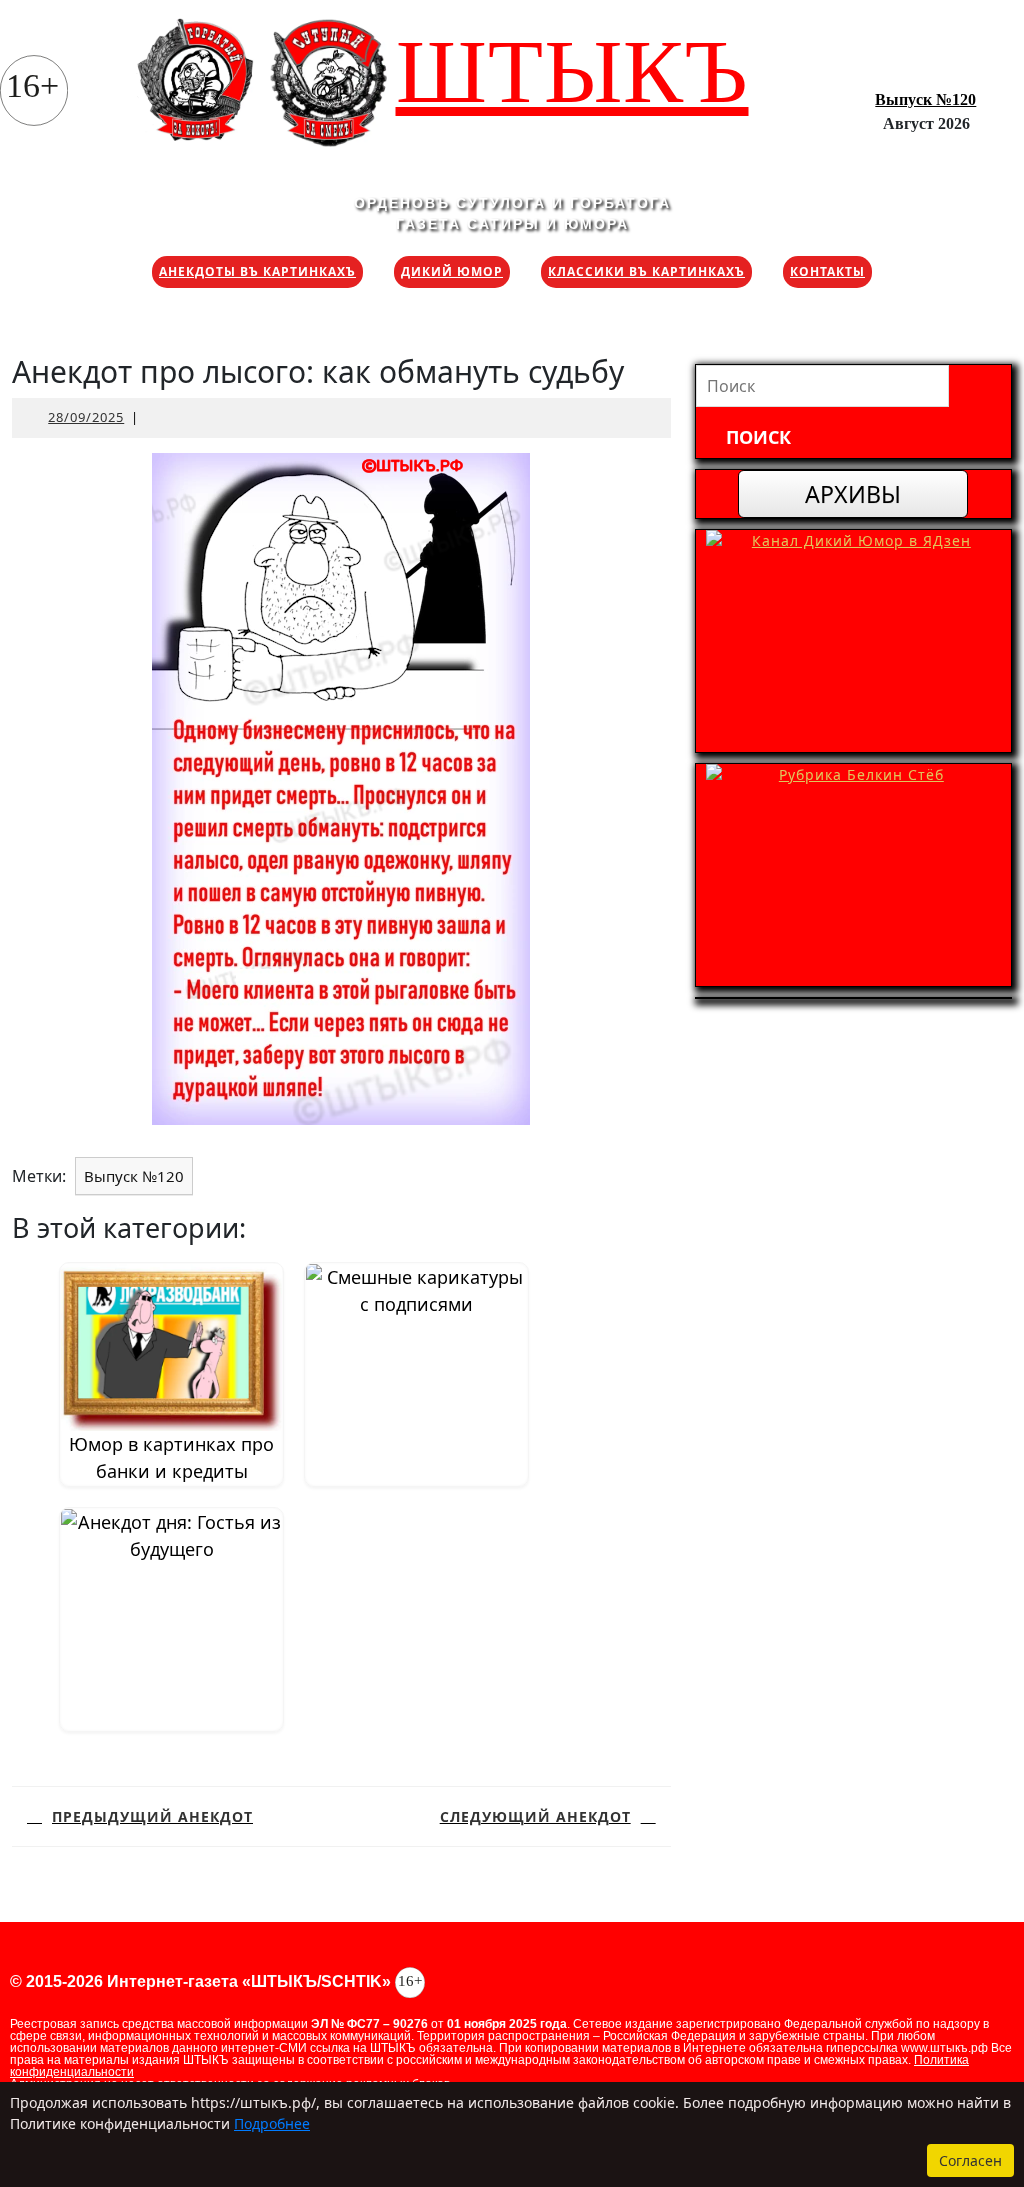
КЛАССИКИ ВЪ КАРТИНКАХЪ (646, 271)
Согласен (970, 2160)
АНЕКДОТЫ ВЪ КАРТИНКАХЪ (257, 271)
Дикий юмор (452, 271)
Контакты (827, 271)
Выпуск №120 (925, 99)
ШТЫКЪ (572, 71)
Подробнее (272, 2123)
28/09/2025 (86, 417)
